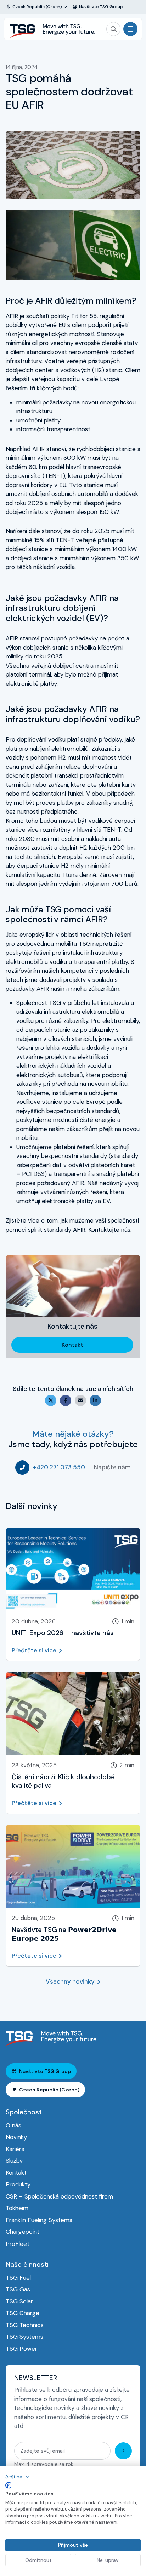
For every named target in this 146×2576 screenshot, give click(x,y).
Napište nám (112, 1467)
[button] (18, 2477)
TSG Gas (18, 2289)
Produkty (18, 2184)
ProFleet (18, 2244)
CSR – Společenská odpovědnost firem (59, 2196)
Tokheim (17, 2208)
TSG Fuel (18, 2278)
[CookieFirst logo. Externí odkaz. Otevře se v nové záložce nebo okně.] (8, 2486)
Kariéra (15, 2149)
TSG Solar (19, 2301)
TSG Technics (25, 2325)
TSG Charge (23, 2313)
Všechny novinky (70, 1981)
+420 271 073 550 (59, 1467)
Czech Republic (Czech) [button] (49, 2090)
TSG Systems (24, 2337)
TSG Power (21, 2349)
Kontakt (72, 1345)
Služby (14, 2161)
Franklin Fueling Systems (39, 2220)
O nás (13, 2125)
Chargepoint (23, 2232)
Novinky (16, 2137)
